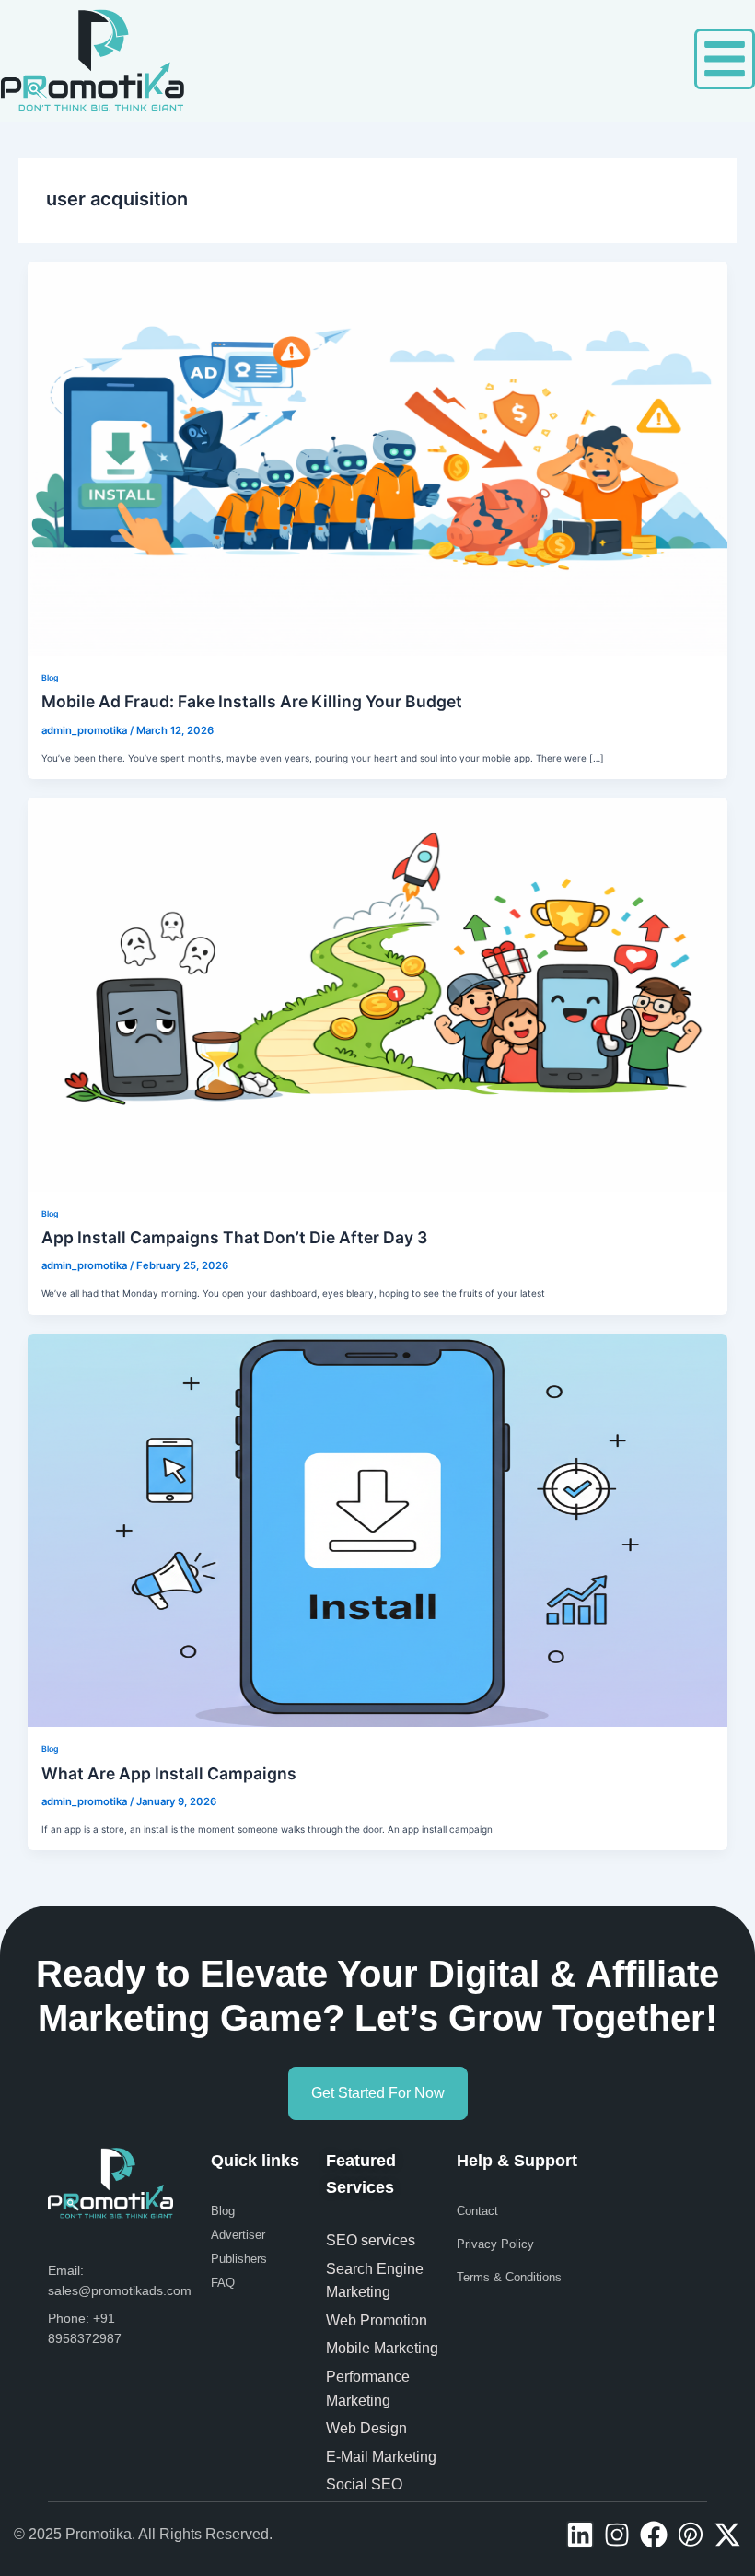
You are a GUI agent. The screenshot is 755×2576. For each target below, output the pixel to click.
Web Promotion (378, 2320)
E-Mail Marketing (381, 2457)
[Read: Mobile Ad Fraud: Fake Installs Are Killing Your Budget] (377, 458)
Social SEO (364, 2484)
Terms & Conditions (509, 2277)
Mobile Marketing (384, 2348)
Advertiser (238, 2235)
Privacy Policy (495, 2244)
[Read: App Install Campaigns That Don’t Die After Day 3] (377, 993)
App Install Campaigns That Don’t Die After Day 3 (234, 1237)
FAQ (223, 2283)
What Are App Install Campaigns (169, 1773)
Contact (477, 2211)
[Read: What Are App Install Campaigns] (377, 1529)
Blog (50, 678)
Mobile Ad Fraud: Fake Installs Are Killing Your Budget (252, 701)
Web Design (366, 2428)
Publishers (239, 2259)
